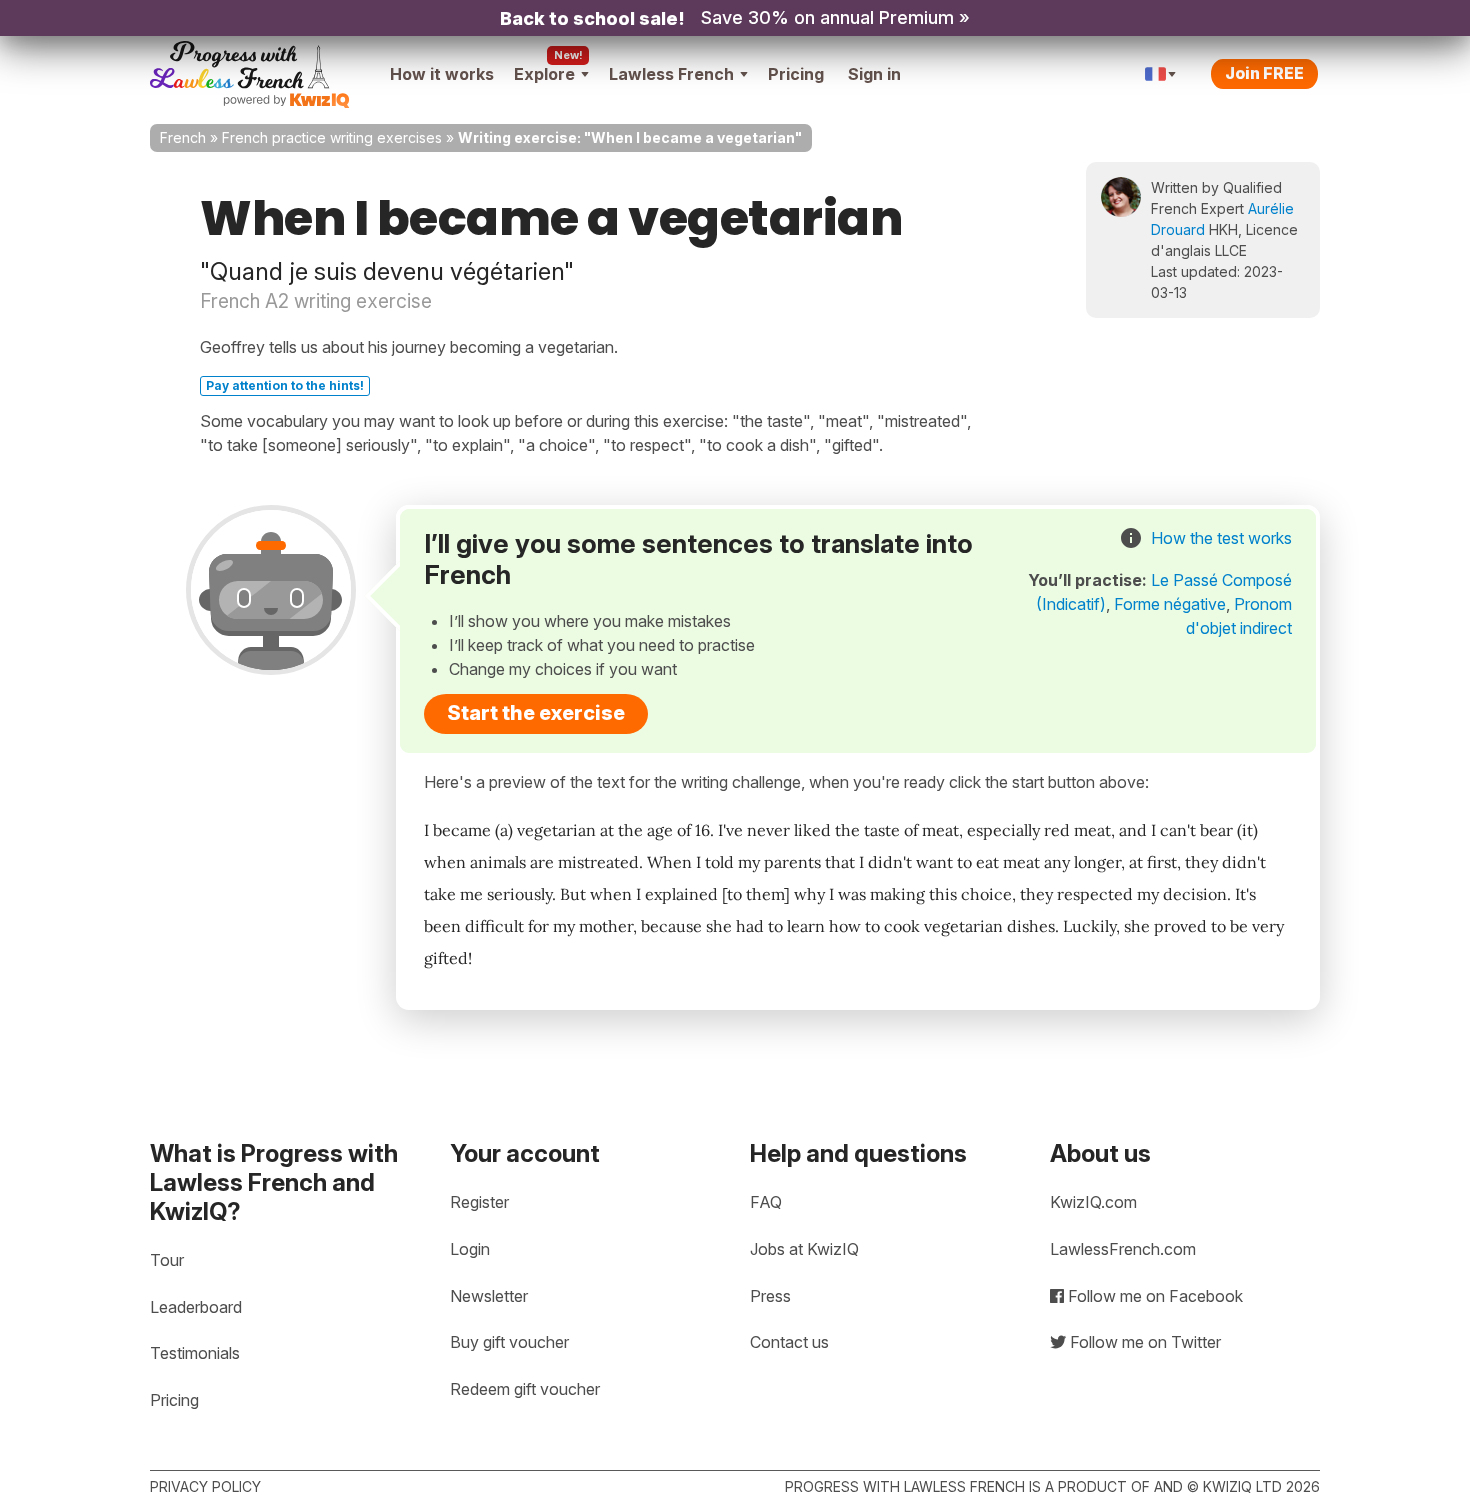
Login (470, 1249)
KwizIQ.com (1093, 1202)
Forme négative (1170, 604)
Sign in (874, 74)
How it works (442, 74)
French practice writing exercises (332, 137)
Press (770, 1296)
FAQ (766, 1202)
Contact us (789, 1342)
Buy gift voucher (509, 1342)
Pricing (796, 74)
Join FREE (1264, 73)
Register (479, 1202)
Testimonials (195, 1353)
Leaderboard (196, 1307)
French (183, 137)
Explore (544, 74)
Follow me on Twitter (1143, 1342)
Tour (167, 1260)
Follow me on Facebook (1153, 1296)
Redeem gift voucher (525, 1389)
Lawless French (671, 74)
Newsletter (489, 1296)
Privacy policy (205, 1486)
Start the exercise (536, 713)
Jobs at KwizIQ (804, 1249)
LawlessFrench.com (1123, 1249)
